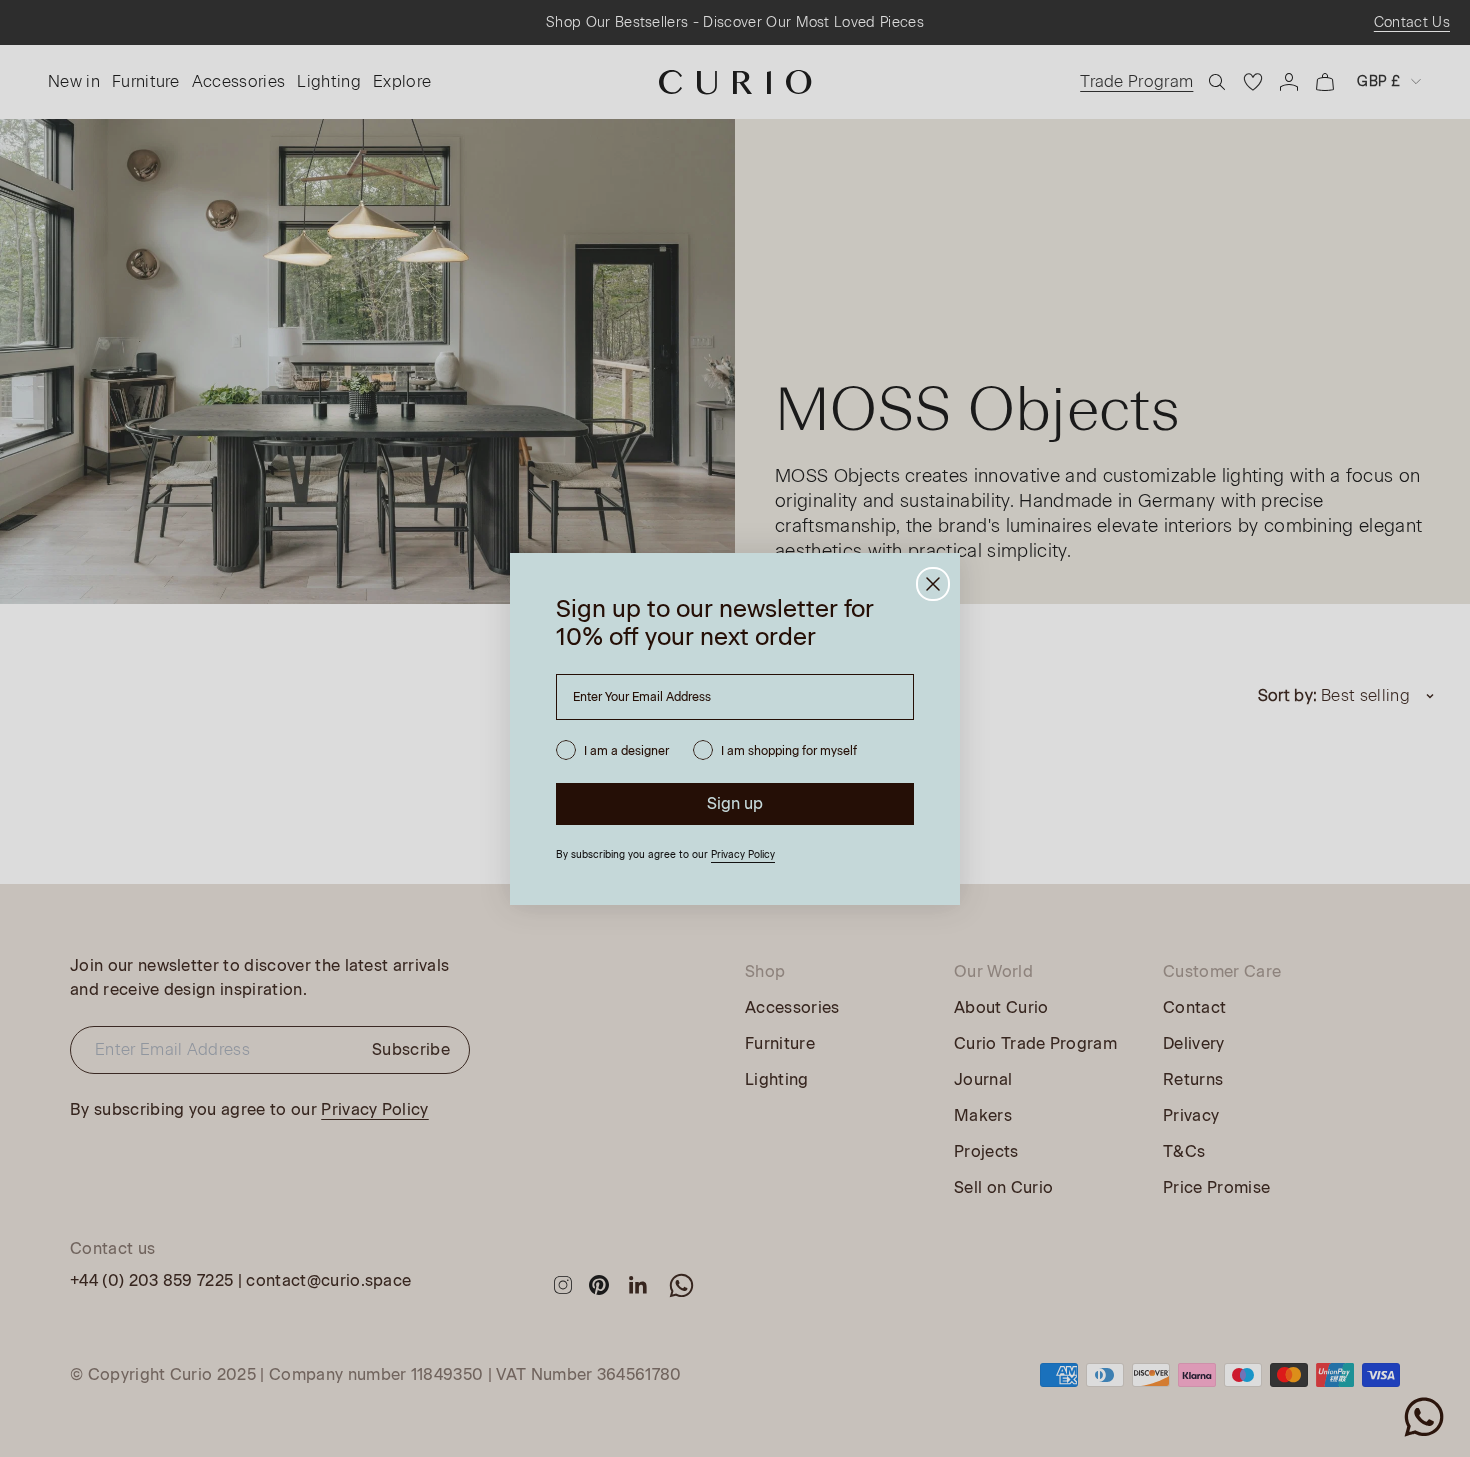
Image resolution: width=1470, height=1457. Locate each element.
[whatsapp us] (1424, 1417)
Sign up (735, 803)
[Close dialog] (933, 584)
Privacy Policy (743, 854)
